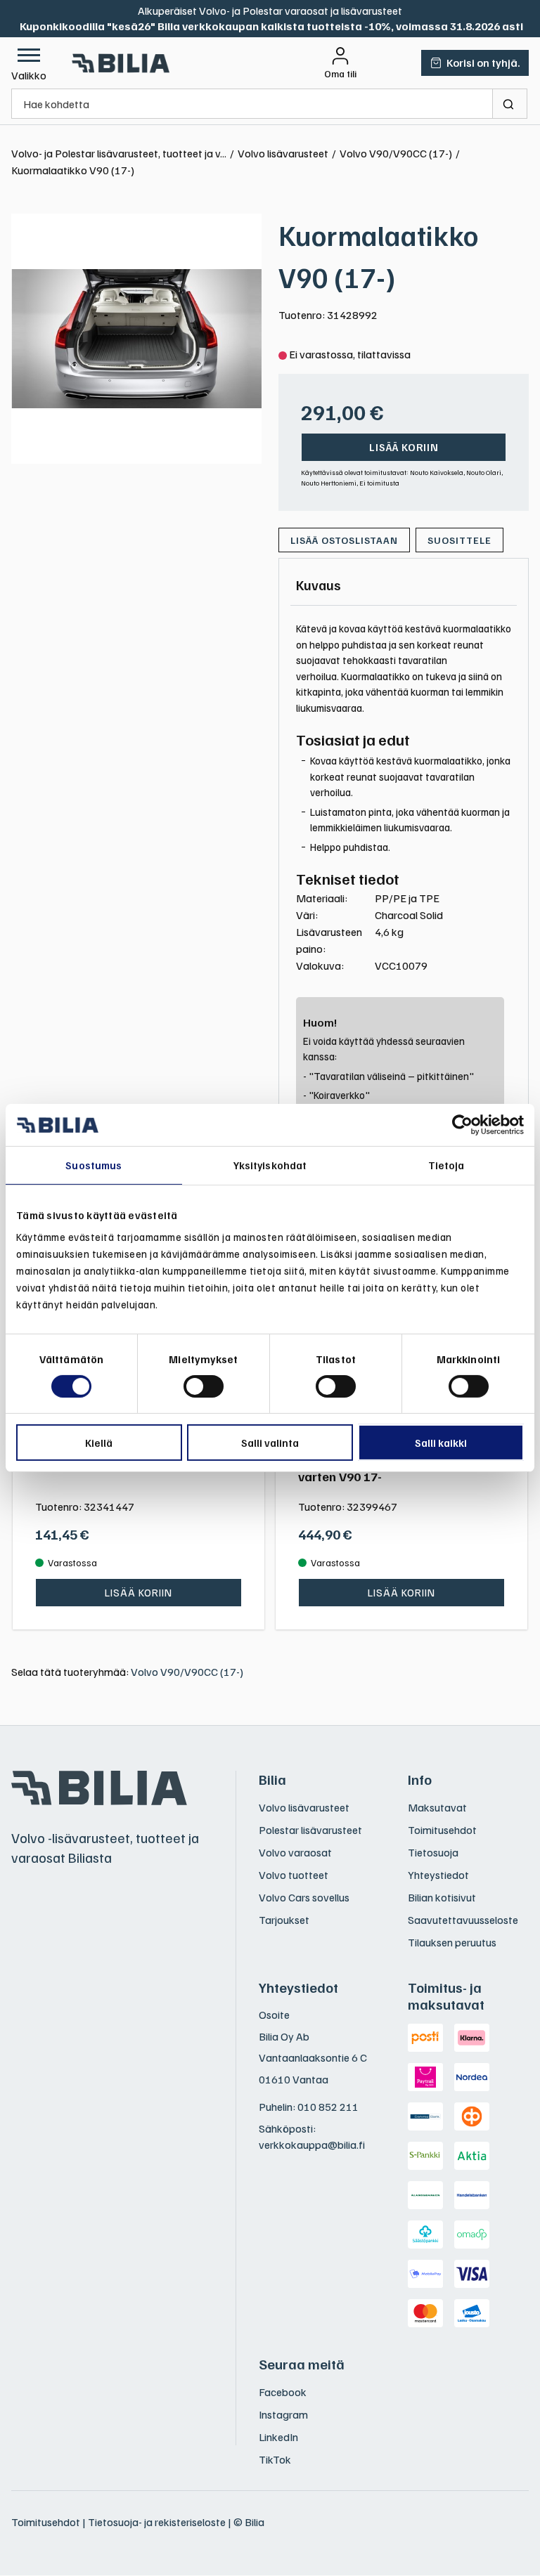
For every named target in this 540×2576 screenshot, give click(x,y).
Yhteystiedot (438, 1875)
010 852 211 (328, 2107)
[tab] (319, 585)
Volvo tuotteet (294, 1875)
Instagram (283, 2414)
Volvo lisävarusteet (304, 1807)
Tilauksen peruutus (452, 1942)
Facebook (283, 2392)
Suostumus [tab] (94, 1165)
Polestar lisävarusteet (310, 1830)
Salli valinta (270, 1443)
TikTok (275, 2459)
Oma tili (340, 74)
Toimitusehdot (442, 1830)
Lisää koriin (404, 447)
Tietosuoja (433, 1852)
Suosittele (459, 540)
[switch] (204, 1386)
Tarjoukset (284, 1920)
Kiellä (99, 1443)
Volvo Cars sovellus (304, 1897)
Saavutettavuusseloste (463, 1920)
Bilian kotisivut (442, 1897)
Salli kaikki (441, 1443)
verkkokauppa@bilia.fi (312, 2145)
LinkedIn (278, 2437)
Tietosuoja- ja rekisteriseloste (157, 2522)
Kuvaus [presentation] (319, 585)
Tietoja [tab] (446, 1165)
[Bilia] (121, 63)
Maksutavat (437, 1807)
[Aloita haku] (510, 104)
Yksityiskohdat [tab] (270, 1165)
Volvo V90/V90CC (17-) (187, 1672)
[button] (29, 63)
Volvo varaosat (295, 1852)
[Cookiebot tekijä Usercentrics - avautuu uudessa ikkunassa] (462, 1125)
